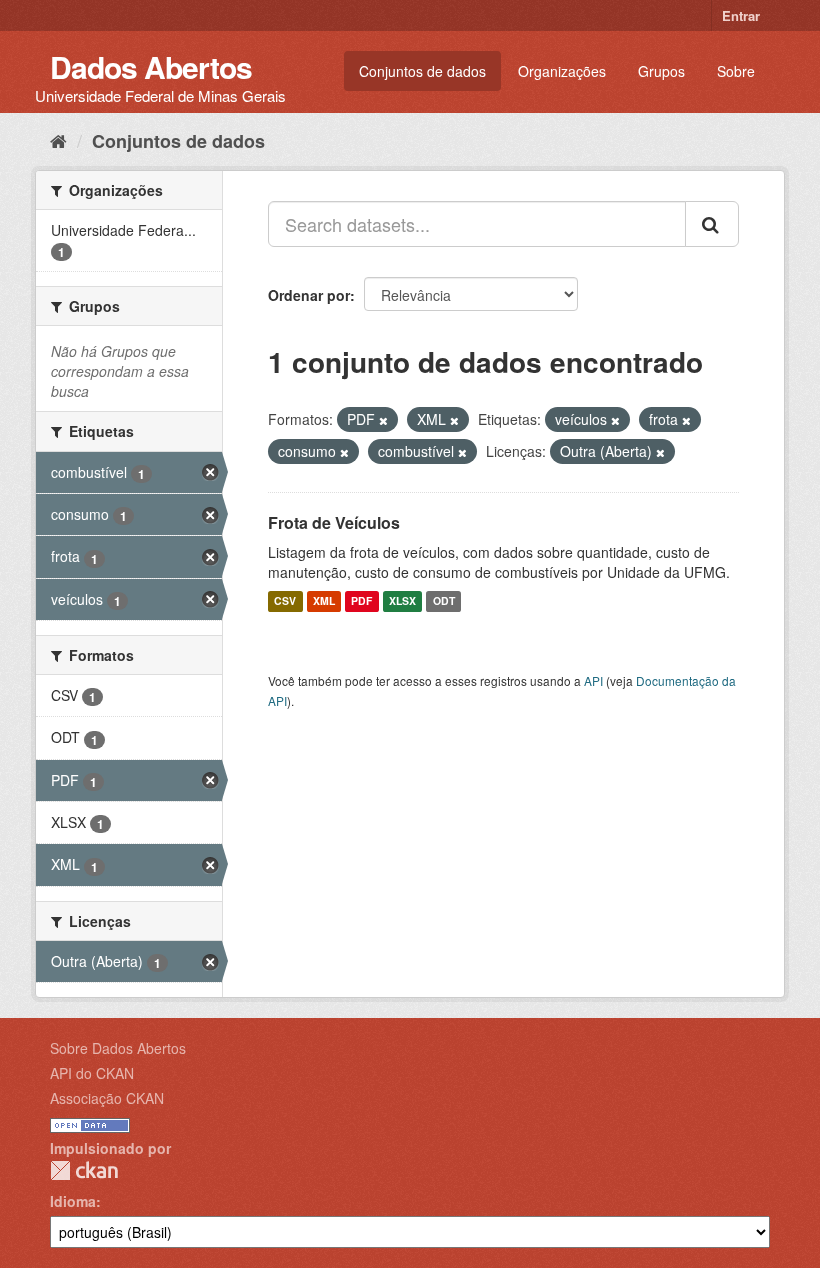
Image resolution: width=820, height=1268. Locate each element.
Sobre (736, 71)
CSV (285, 601)
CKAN (84, 1170)
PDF (361, 601)
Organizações (562, 71)
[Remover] (383, 420)
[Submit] (712, 224)
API (593, 680)
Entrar (741, 15)
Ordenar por (309, 295)
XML (324, 601)
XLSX (402, 601)
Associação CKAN (107, 1098)
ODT (444, 601)
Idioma (73, 1201)
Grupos (661, 71)
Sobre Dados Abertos (118, 1048)
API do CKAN (92, 1073)
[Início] (58, 140)
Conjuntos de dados (422, 71)
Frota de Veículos (334, 522)
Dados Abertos (151, 66)
